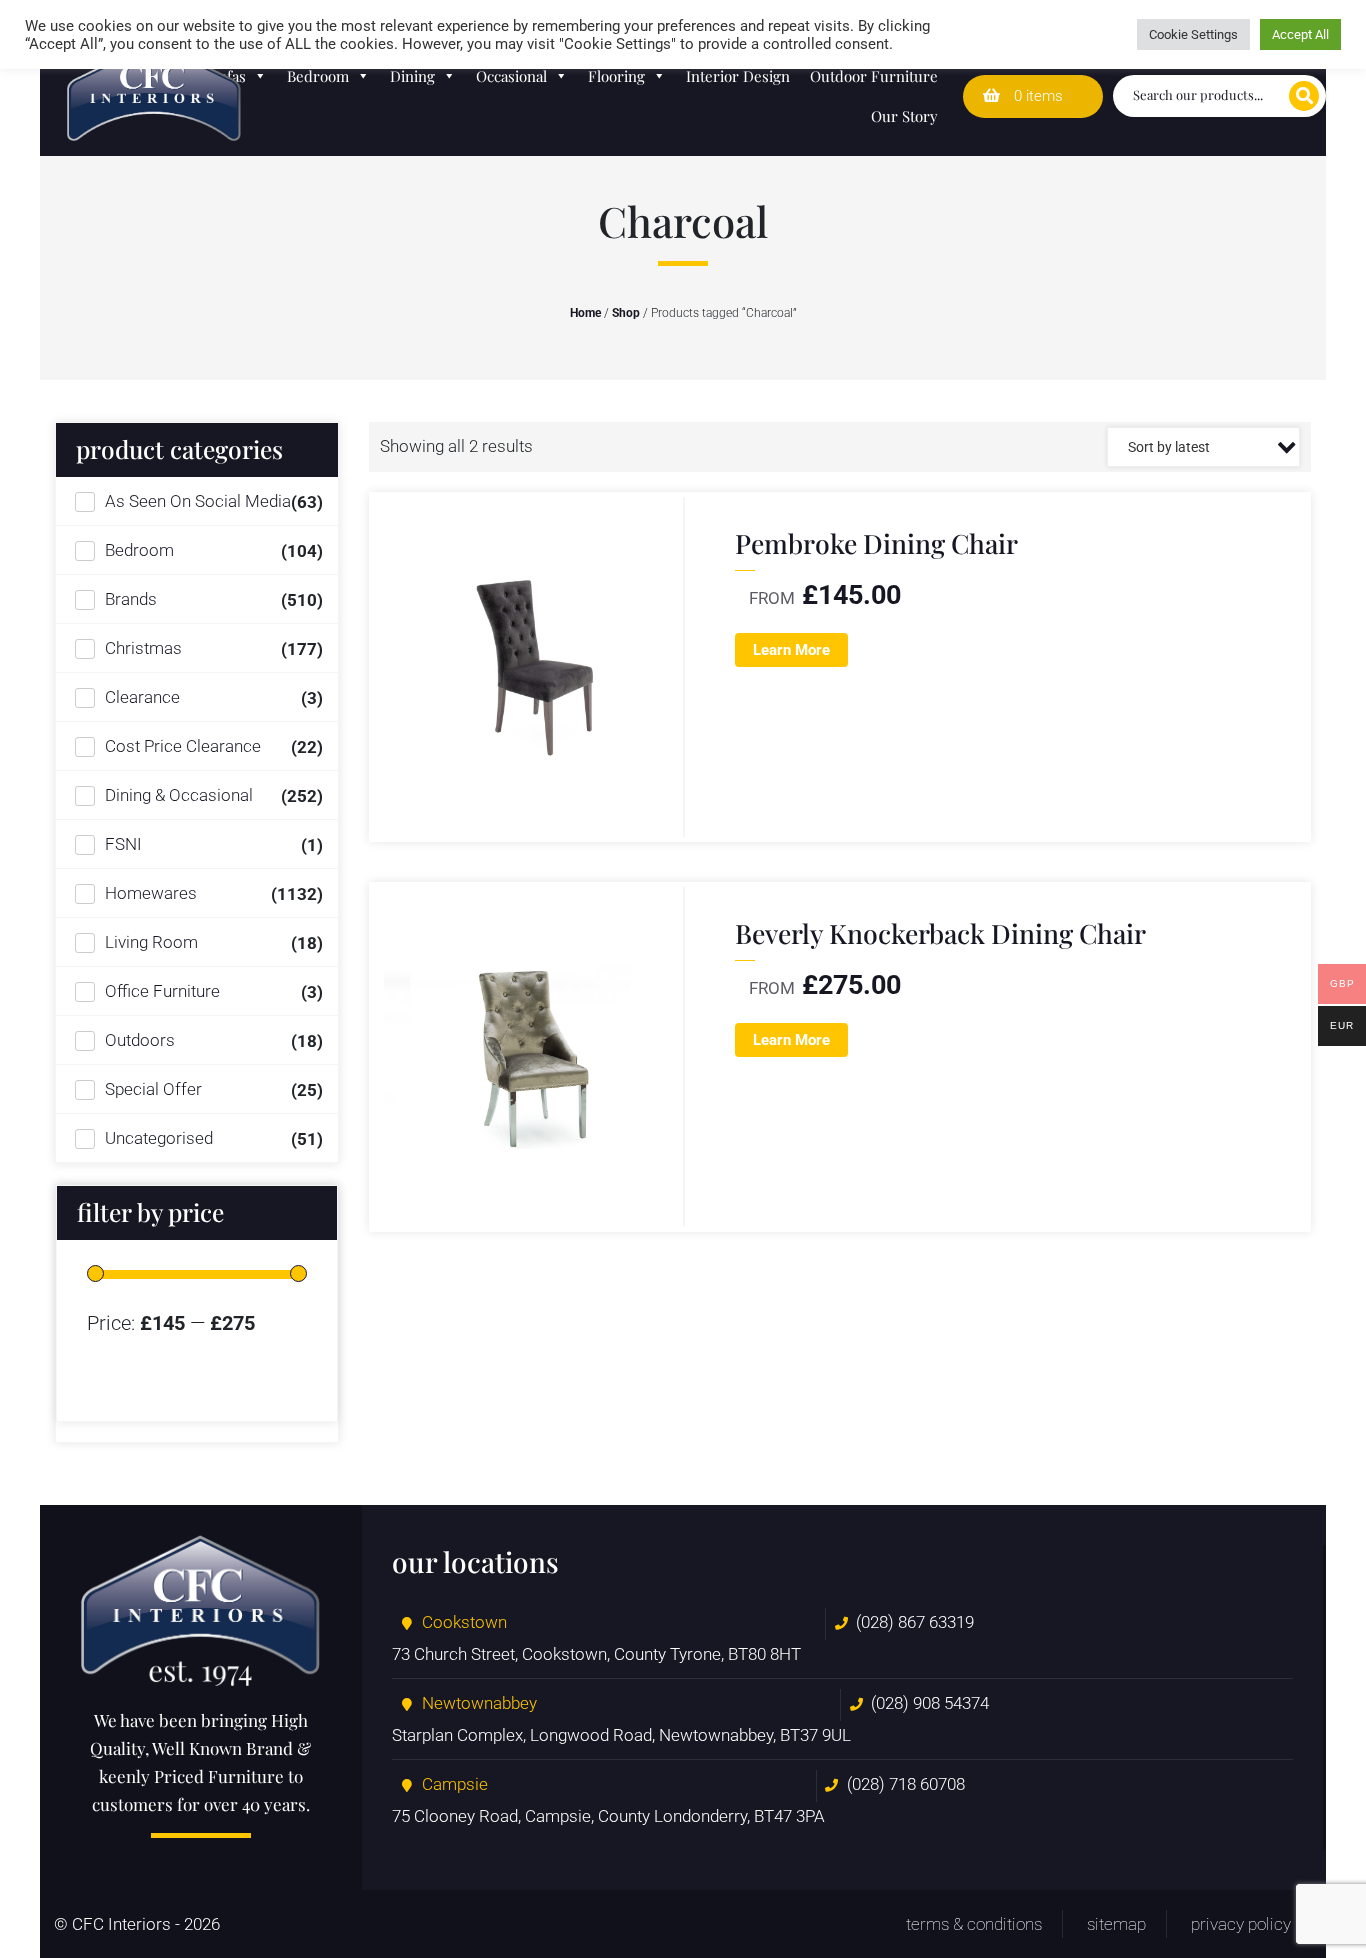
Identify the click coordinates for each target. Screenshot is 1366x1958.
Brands (131, 599)
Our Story (904, 116)
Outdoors (140, 1040)
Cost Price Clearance (183, 746)
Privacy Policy (1241, 1924)
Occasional (511, 76)
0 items (1036, 96)
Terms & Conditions (974, 1924)
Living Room (151, 942)
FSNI (123, 844)
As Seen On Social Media (198, 501)
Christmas (143, 648)
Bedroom (318, 76)
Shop (626, 313)
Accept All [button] (1300, 34)
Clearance (142, 697)
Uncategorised (159, 1138)
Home (585, 313)
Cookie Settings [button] (1193, 34)
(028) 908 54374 (930, 1703)
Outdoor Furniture (874, 76)
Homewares (151, 893)
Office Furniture (162, 991)
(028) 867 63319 (915, 1622)
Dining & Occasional (179, 795)
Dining (412, 76)
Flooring (616, 76)
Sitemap (1116, 1924)
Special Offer (153, 1089)
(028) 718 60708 (906, 1784)
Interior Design (738, 76)
